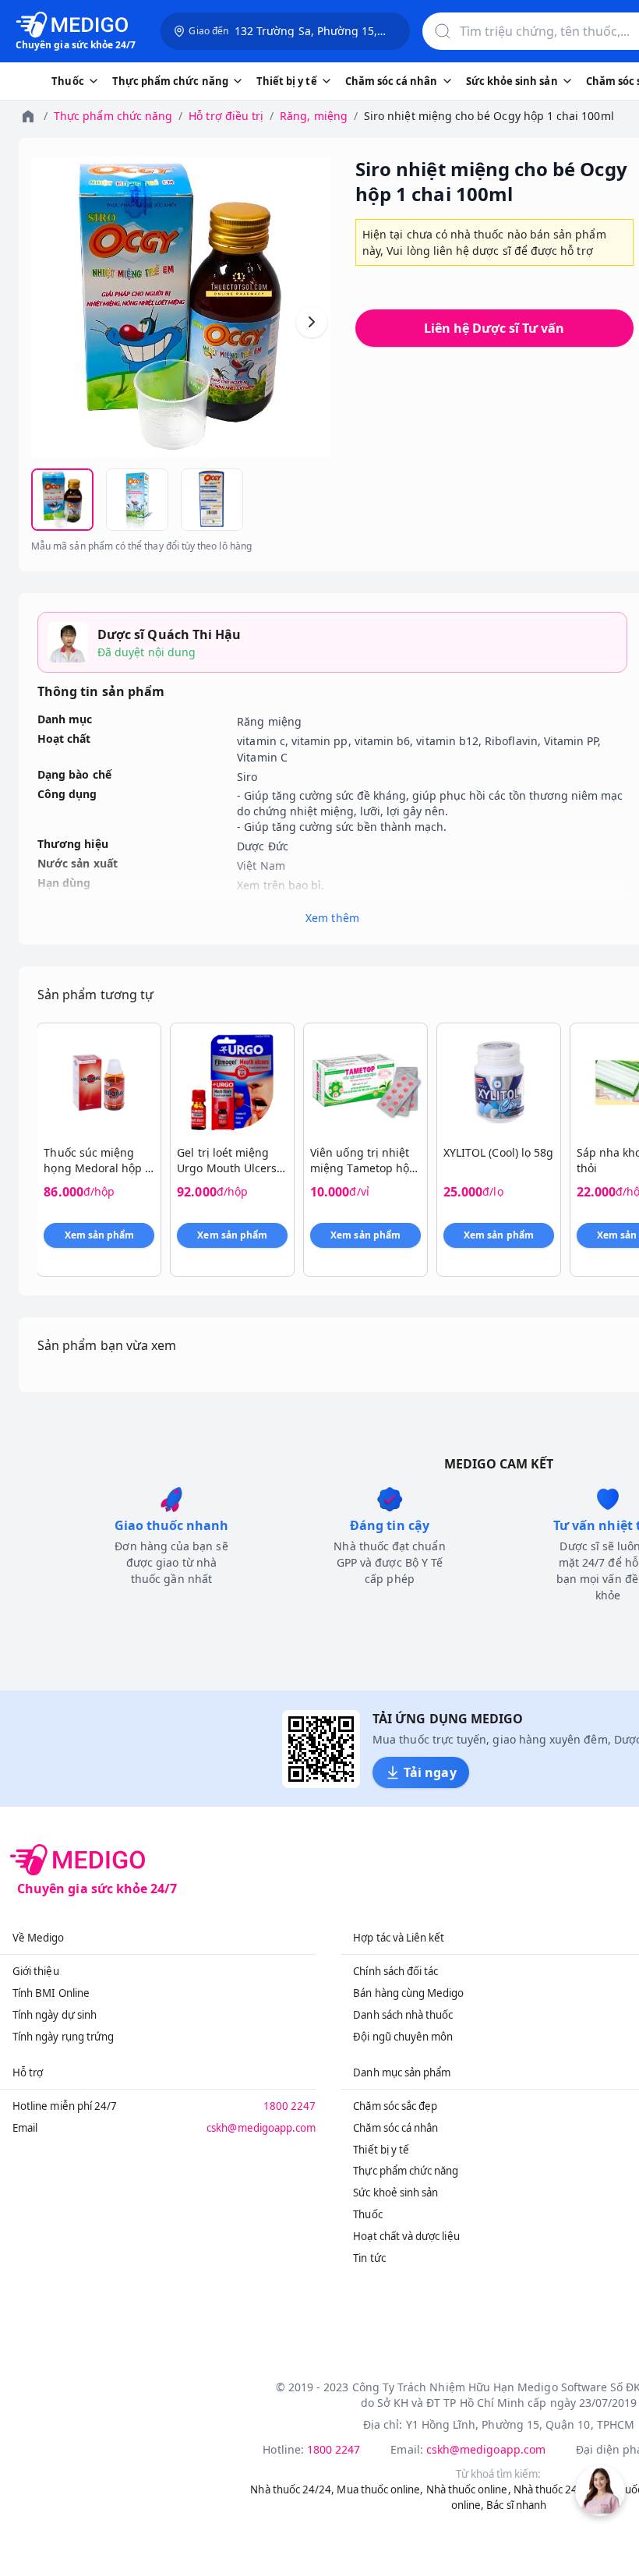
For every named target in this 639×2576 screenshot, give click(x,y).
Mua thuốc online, (380, 2489)
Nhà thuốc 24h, (551, 2489)
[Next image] (312, 322)
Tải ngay (430, 1772)
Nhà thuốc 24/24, (292, 2489)
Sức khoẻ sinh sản (395, 2193)
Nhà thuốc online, (469, 2489)
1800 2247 (290, 2106)
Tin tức (369, 2258)
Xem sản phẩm (100, 1235)
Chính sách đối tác (395, 1971)
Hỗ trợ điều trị (226, 116)
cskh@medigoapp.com (261, 2128)
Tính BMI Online (51, 1993)
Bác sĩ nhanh (516, 2505)
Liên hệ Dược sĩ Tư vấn (494, 328)
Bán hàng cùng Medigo (408, 1993)
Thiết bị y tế (381, 2150)
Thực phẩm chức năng (113, 116)
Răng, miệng (314, 116)
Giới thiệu (36, 1971)
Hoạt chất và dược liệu (406, 2236)
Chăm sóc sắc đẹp (395, 2106)
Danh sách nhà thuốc (403, 2015)
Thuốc (367, 2214)
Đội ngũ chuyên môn (403, 2037)
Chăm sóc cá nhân (395, 2128)
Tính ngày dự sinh (55, 2015)
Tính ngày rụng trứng (63, 2037)
